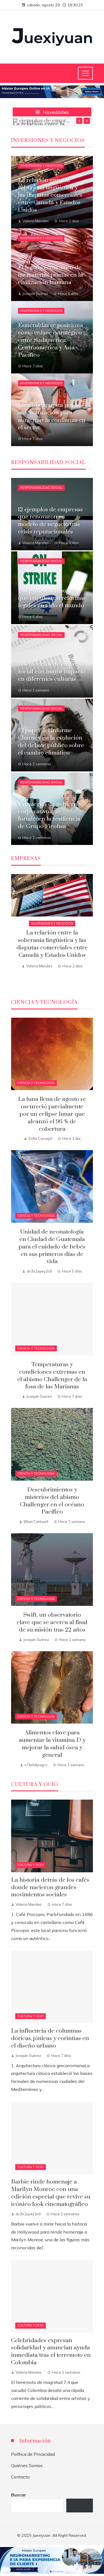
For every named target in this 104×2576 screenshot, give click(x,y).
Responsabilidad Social (41, 488)
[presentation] (79, 121)
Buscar (19, 2495)
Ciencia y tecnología (36, 1083)
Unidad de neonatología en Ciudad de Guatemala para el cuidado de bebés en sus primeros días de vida (52, 1247)
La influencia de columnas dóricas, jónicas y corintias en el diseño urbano (50, 2038)
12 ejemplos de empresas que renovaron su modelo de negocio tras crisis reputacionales (42, 121)
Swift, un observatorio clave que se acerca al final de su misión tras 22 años (52, 1622)
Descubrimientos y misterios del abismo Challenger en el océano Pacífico (52, 1501)
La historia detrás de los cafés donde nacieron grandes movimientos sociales (50, 1888)
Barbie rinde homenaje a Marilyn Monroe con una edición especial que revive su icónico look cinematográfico (51, 2193)
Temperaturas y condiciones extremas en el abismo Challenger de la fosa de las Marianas (52, 1376)
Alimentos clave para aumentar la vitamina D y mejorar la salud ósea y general (52, 1744)
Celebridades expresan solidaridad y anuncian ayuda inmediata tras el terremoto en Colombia (51, 2352)
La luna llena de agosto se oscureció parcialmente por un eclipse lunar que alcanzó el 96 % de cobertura (52, 1114)
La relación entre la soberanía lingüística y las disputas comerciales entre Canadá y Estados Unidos (52, 944)
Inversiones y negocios (41, 166)
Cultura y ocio (31, 1865)
